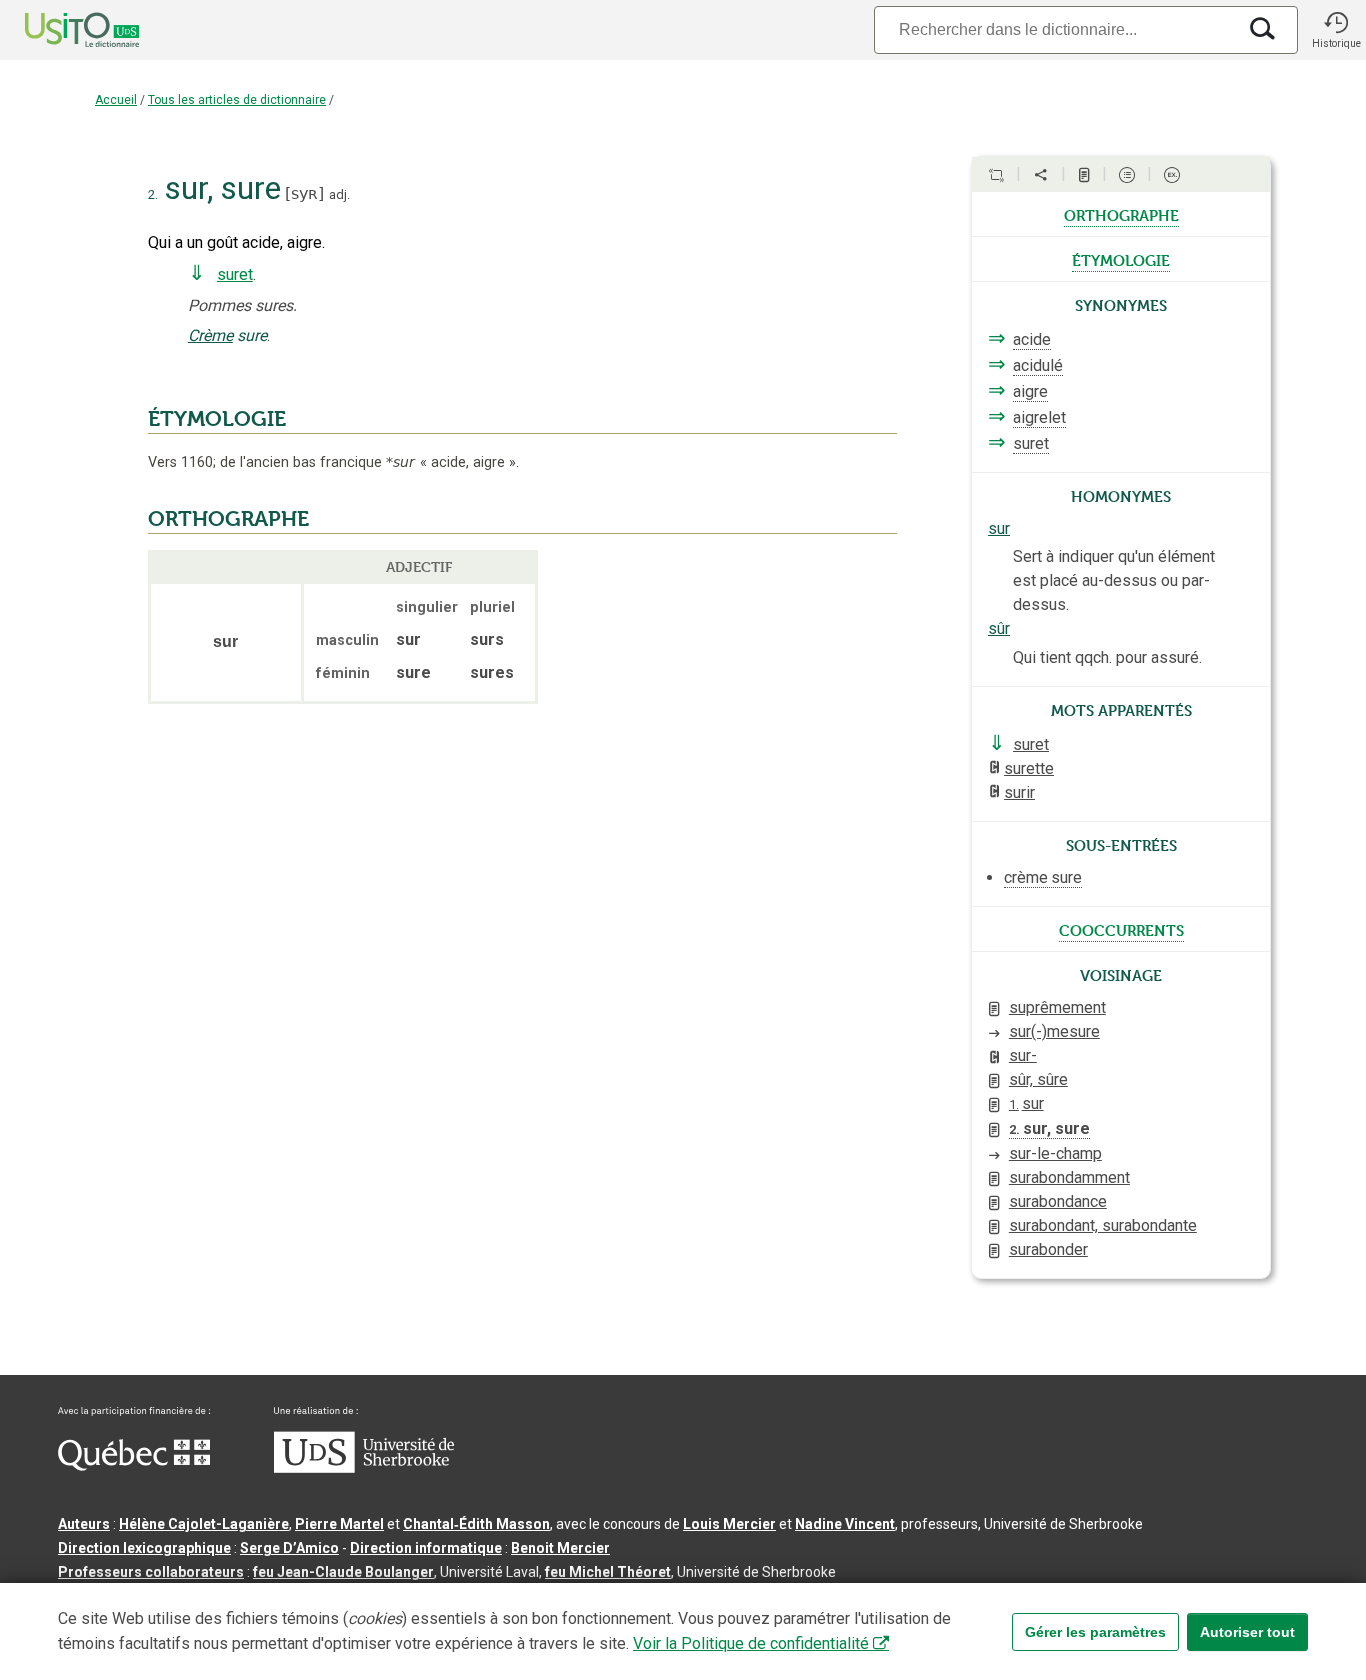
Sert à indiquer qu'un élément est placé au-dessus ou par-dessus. (1114, 580)
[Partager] (1041, 175)
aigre (1030, 391)
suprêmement (1057, 1007)
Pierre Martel (339, 1524)
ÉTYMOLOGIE (217, 419)
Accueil (116, 100)
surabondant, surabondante (1103, 1225)
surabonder (1048, 1249)
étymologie (1121, 259)
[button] (1336, 30)
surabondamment (1069, 1177)
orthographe (1121, 214)
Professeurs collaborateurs (151, 1572)
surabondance (1058, 1201)
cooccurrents (1121, 929)
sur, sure (1049, 1128)
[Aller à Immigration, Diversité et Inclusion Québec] (134, 1466)
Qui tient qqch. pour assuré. (1107, 657)
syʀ (304, 193)
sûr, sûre (1038, 1079)
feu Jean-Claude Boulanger (343, 1572)
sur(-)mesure (1054, 1031)
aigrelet (1039, 417)
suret (235, 274)
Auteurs (84, 1524)
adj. (339, 194)
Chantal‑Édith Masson (476, 1524)
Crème (210, 335)
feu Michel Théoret (608, 1572)
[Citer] (996, 175)
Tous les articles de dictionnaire (237, 100)
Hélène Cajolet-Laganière (204, 1524)
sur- (1023, 1055)
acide (1032, 339)
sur (999, 528)
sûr (999, 628)
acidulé (1038, 365)
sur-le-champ (1055, 1153)
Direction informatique (426, 1548)
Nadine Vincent (845, 1524)
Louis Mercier (729, 1524)
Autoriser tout (1247, 1632)
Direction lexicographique (144, 1548)
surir (1019, 792)
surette (1029, 768)
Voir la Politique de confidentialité (751, 1643)
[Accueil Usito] (60, 30)
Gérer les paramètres (1095, 1632)
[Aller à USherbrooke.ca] (364, 1468)
